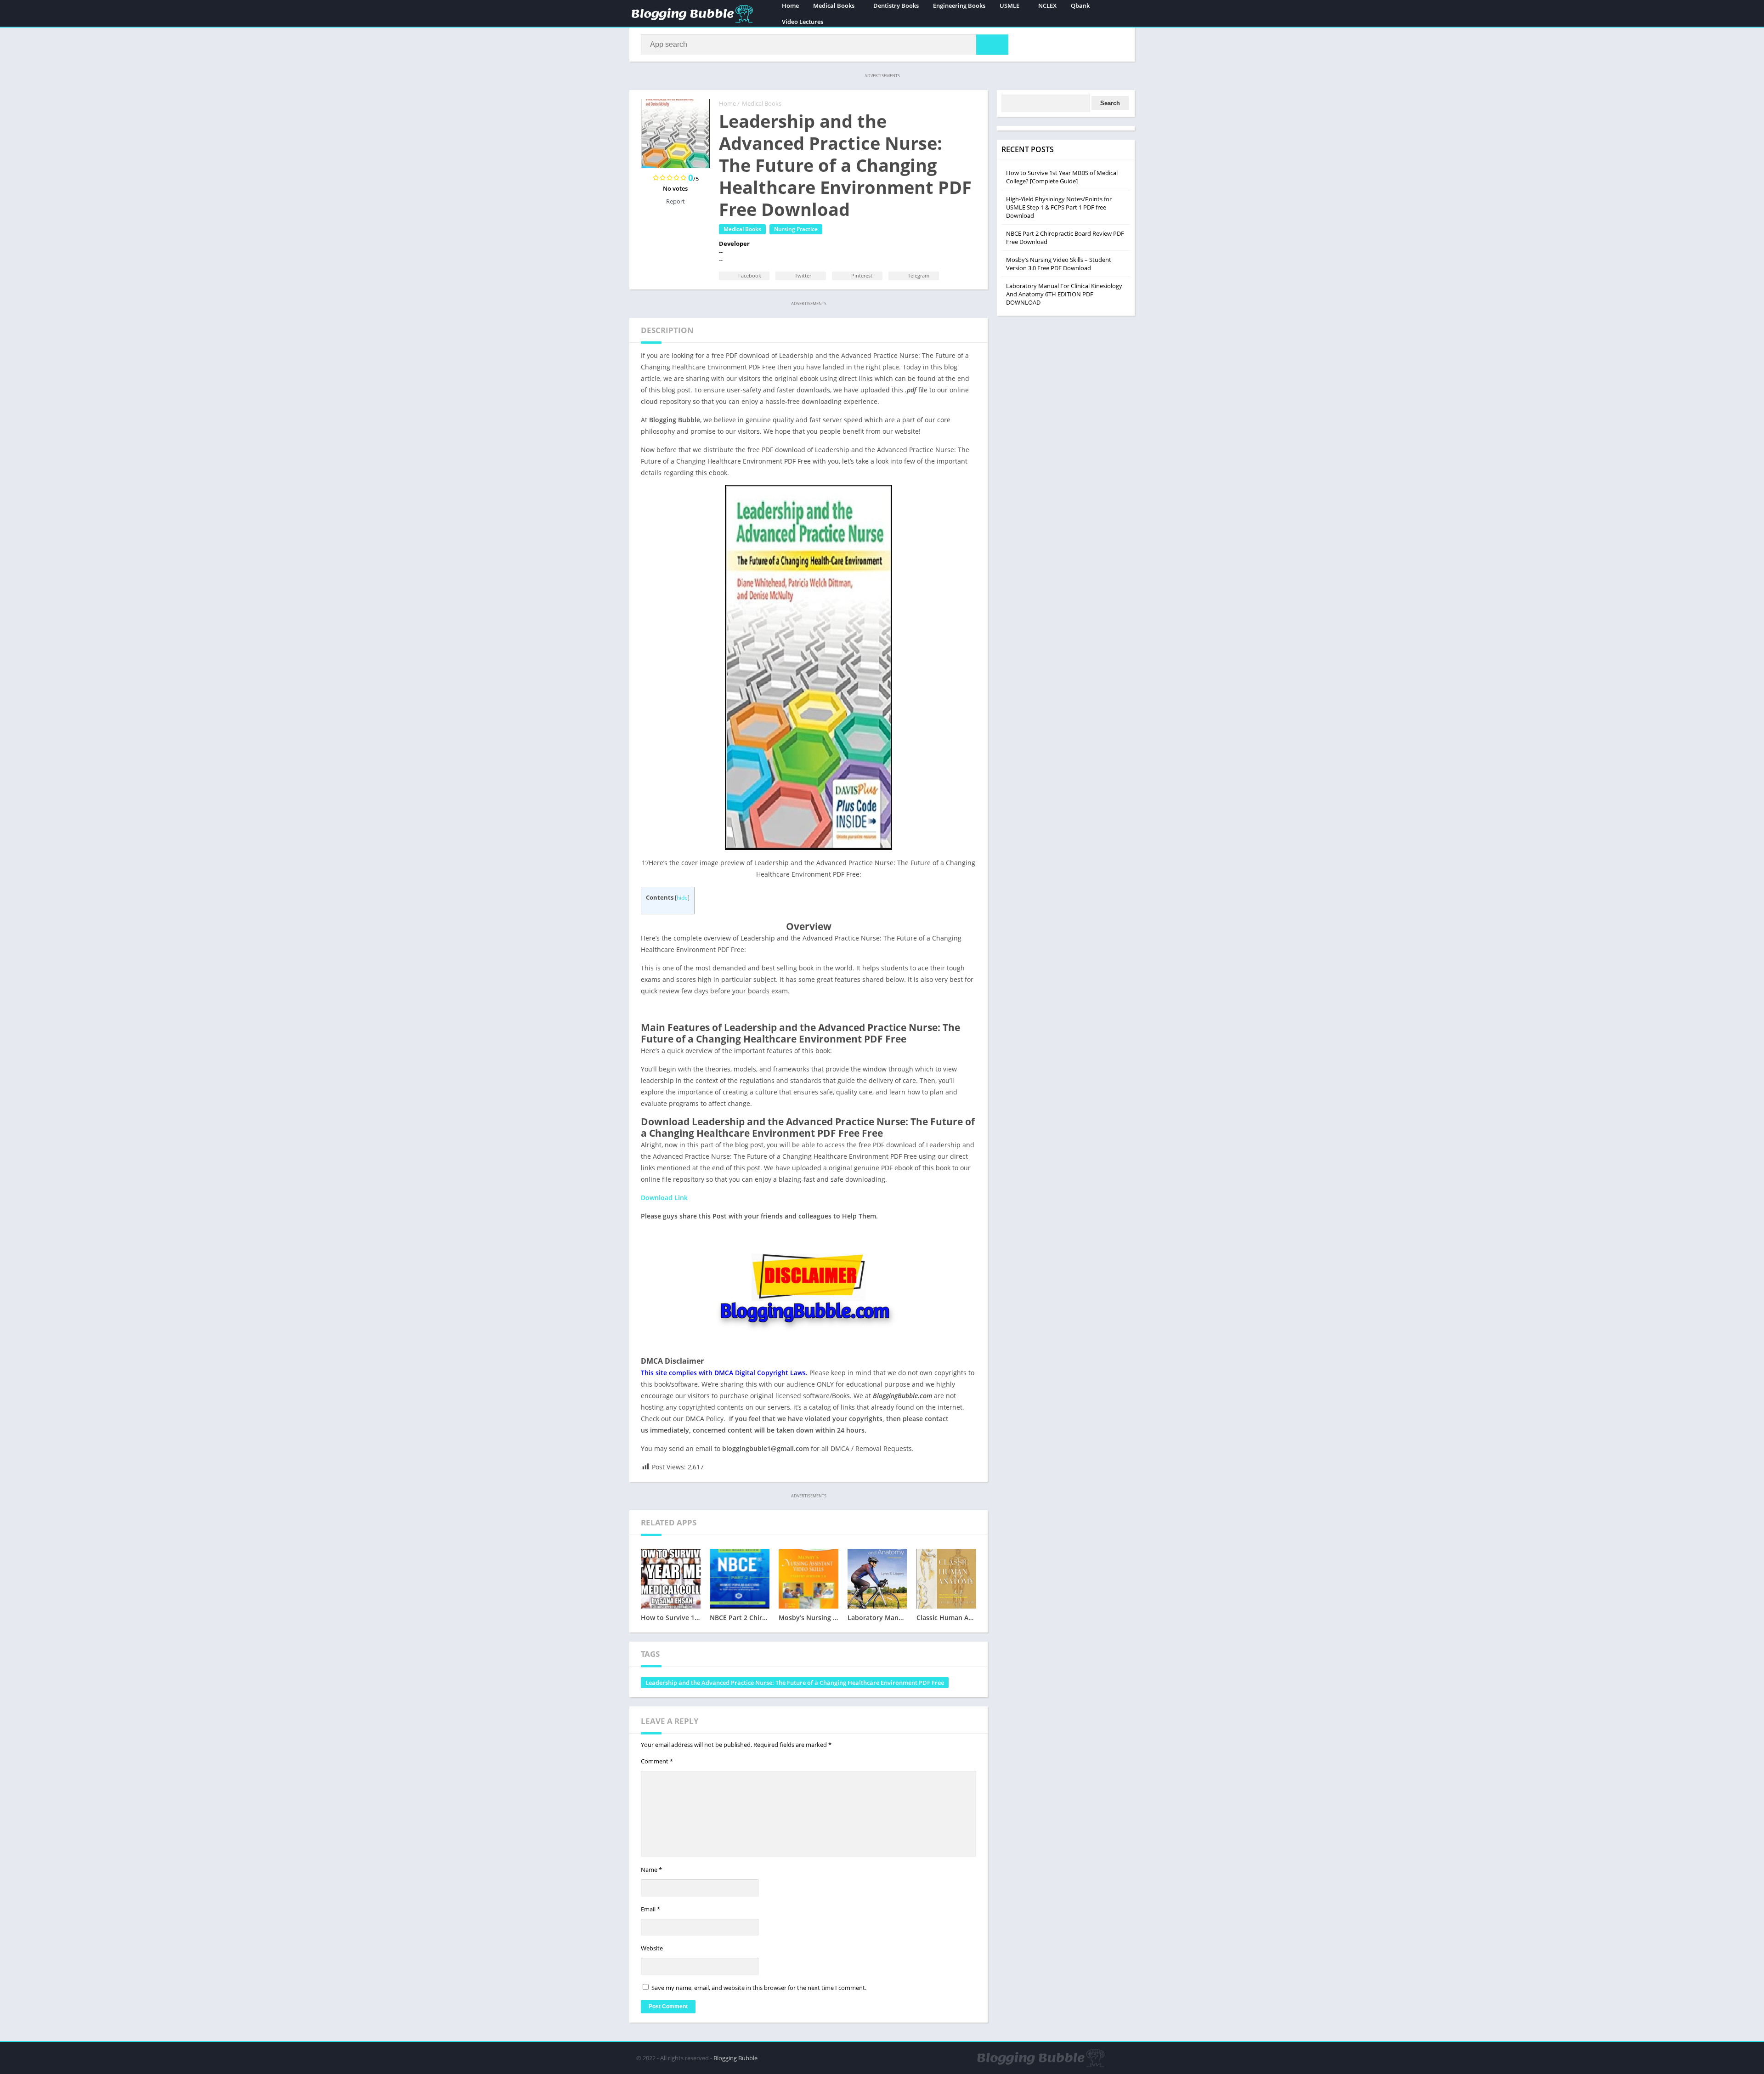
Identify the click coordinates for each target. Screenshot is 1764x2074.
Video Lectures (803, 22)
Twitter (802, 275)
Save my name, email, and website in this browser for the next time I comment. (759, 1988)
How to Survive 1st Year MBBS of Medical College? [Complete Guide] (1062, 177)
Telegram (918, 275)
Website (652, 1948)
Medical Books (762, 103)
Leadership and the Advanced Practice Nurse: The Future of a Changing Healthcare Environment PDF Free (795, 1683)
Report (676, 201)
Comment (657, 1761)
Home (727, 103)
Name (651, 1870)
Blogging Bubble (735, 2058)
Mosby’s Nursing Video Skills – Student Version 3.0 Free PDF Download (1059, 264)
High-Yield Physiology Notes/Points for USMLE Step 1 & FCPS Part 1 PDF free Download (1059, 207)
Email (650, 1909)
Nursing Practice (796, 229)
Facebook (749, 275)
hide (682, 898)
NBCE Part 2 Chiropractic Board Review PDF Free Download (1065, 238)
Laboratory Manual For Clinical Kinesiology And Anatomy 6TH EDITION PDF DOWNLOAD (1064, 294)
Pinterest (861, 275)
